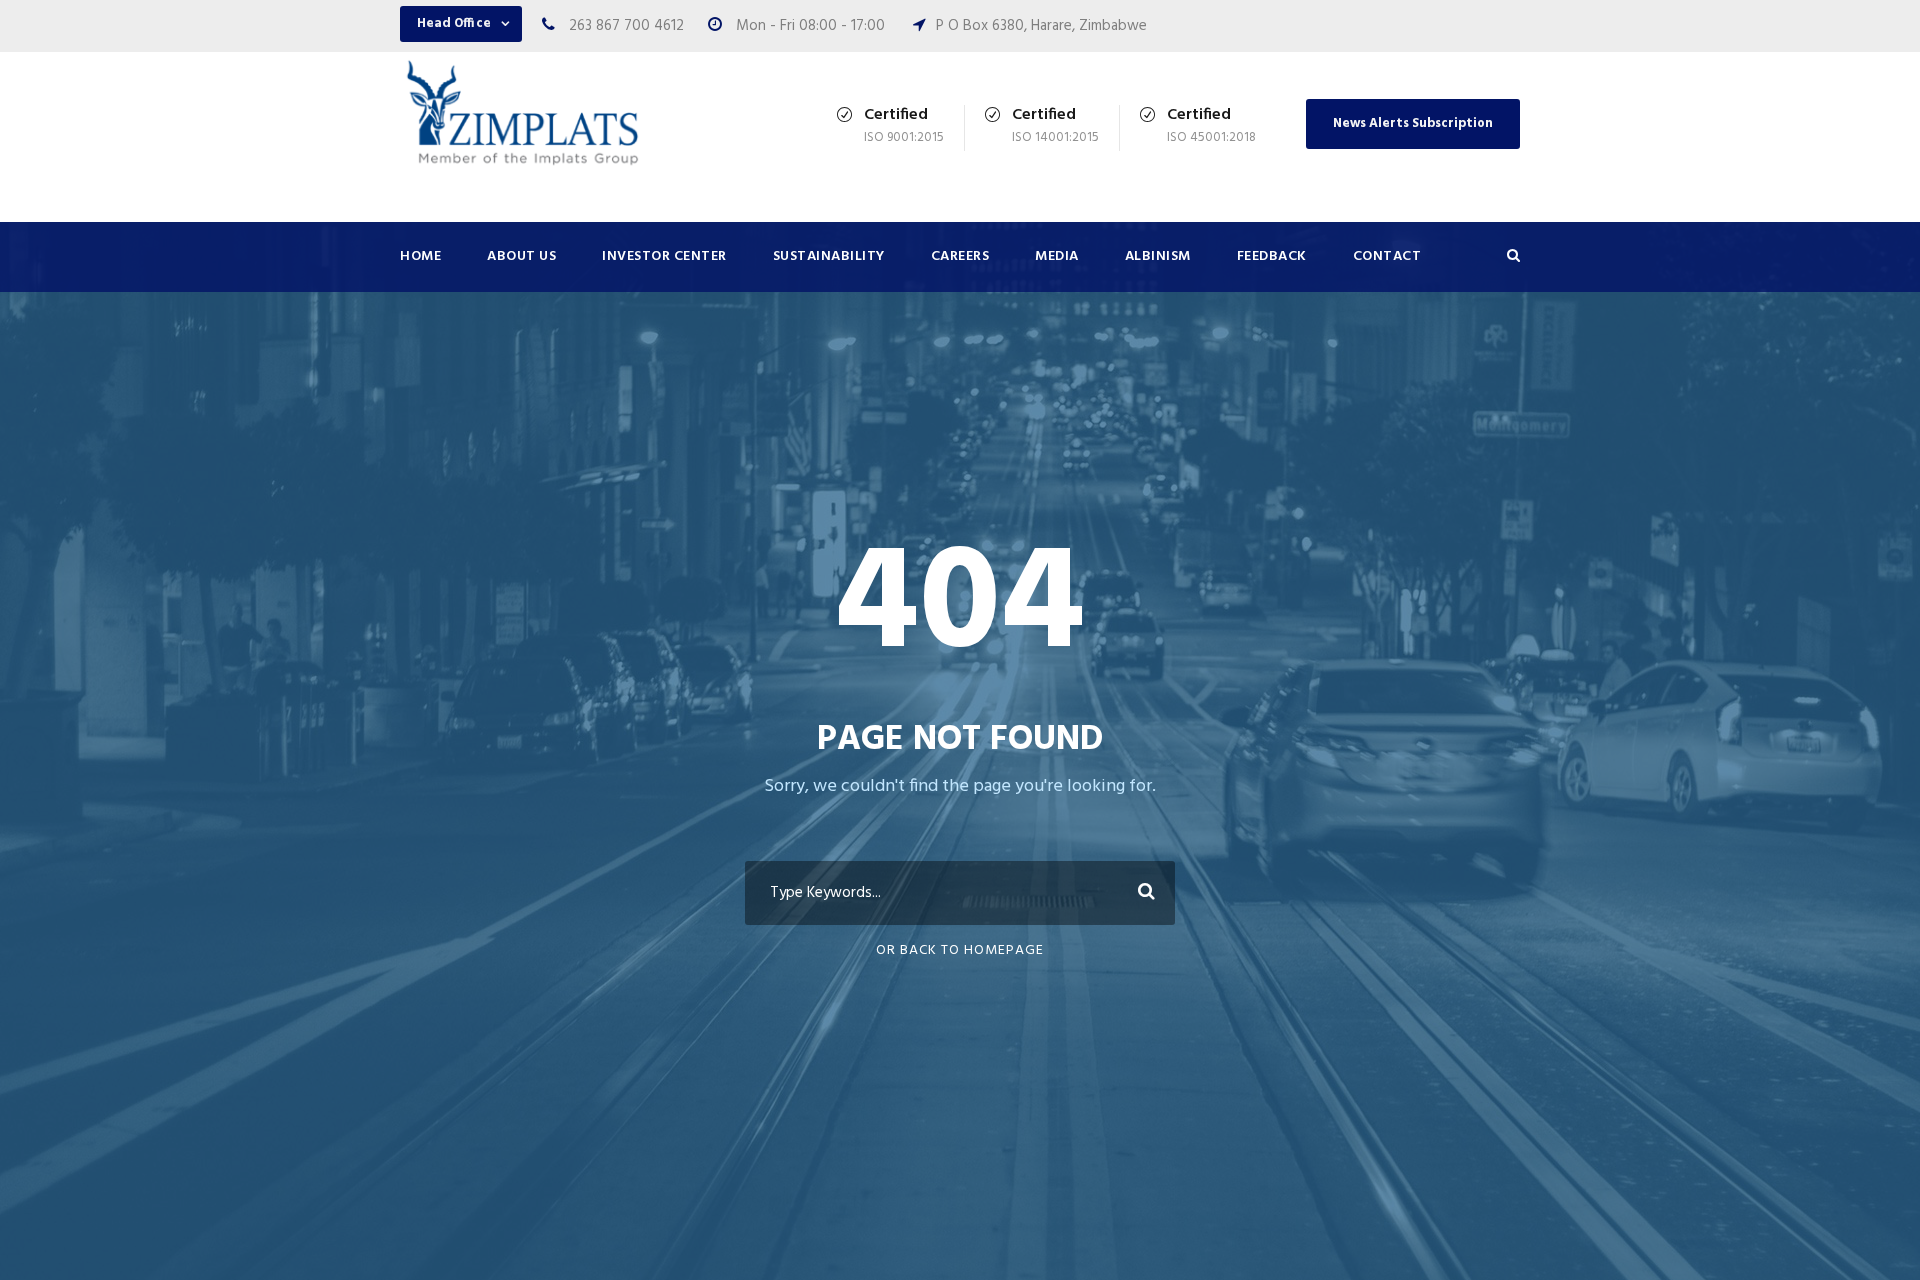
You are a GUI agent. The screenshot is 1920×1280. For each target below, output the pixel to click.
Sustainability (829, 256)
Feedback (1272, 256)
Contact (1387, 256)
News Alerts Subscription (1413, 123)
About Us (521, 256)
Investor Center (664, 256)
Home (420, 256)
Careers (960, 256)
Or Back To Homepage (960, 950)
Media (1057, 256)
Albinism (1158, 256)
